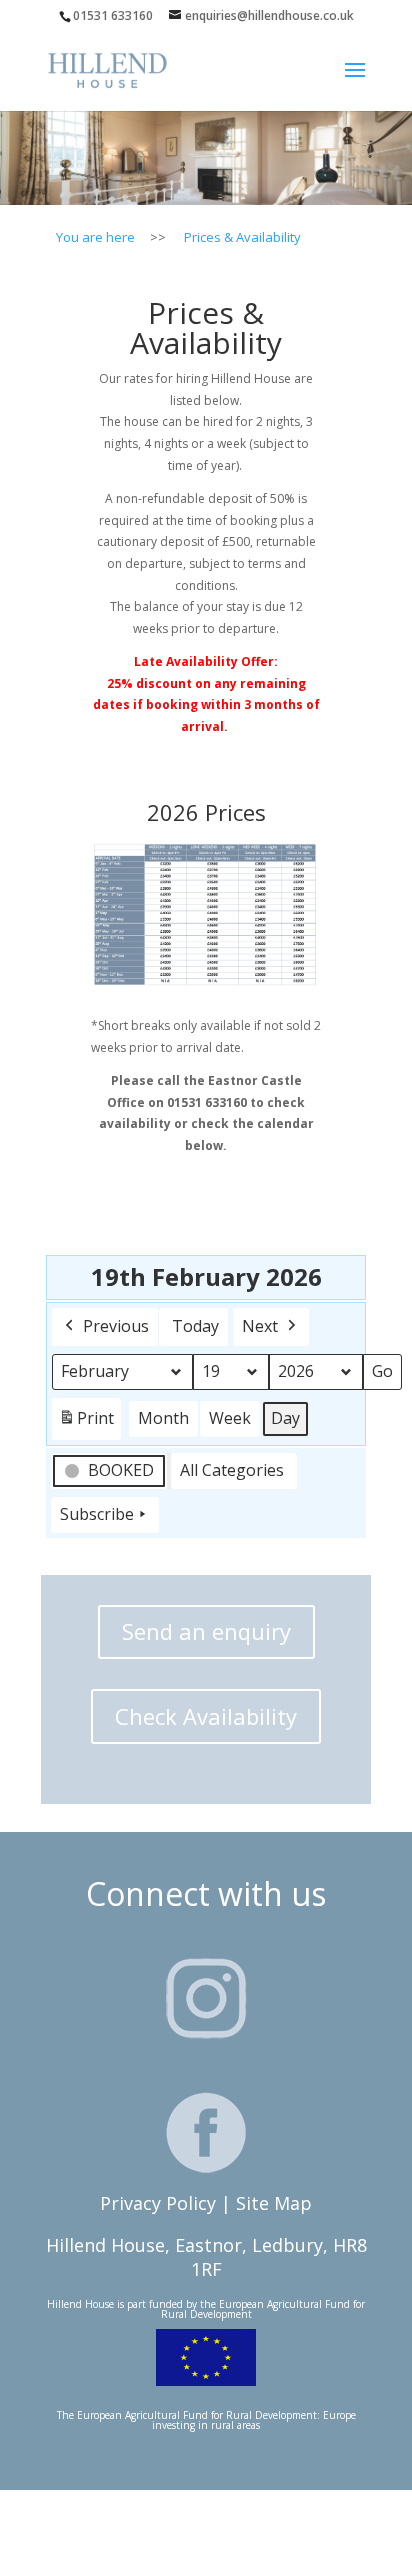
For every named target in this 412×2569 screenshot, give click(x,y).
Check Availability (206, 1716)
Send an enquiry (206, 1631)
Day (285, 1418)
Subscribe (97, 1514)
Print (86, 1423)
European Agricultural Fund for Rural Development (263, 2309)
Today (195, 1326)
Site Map (274, 2203)
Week (230, 1418)
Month (163, 1418)
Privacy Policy (158, 2203)
